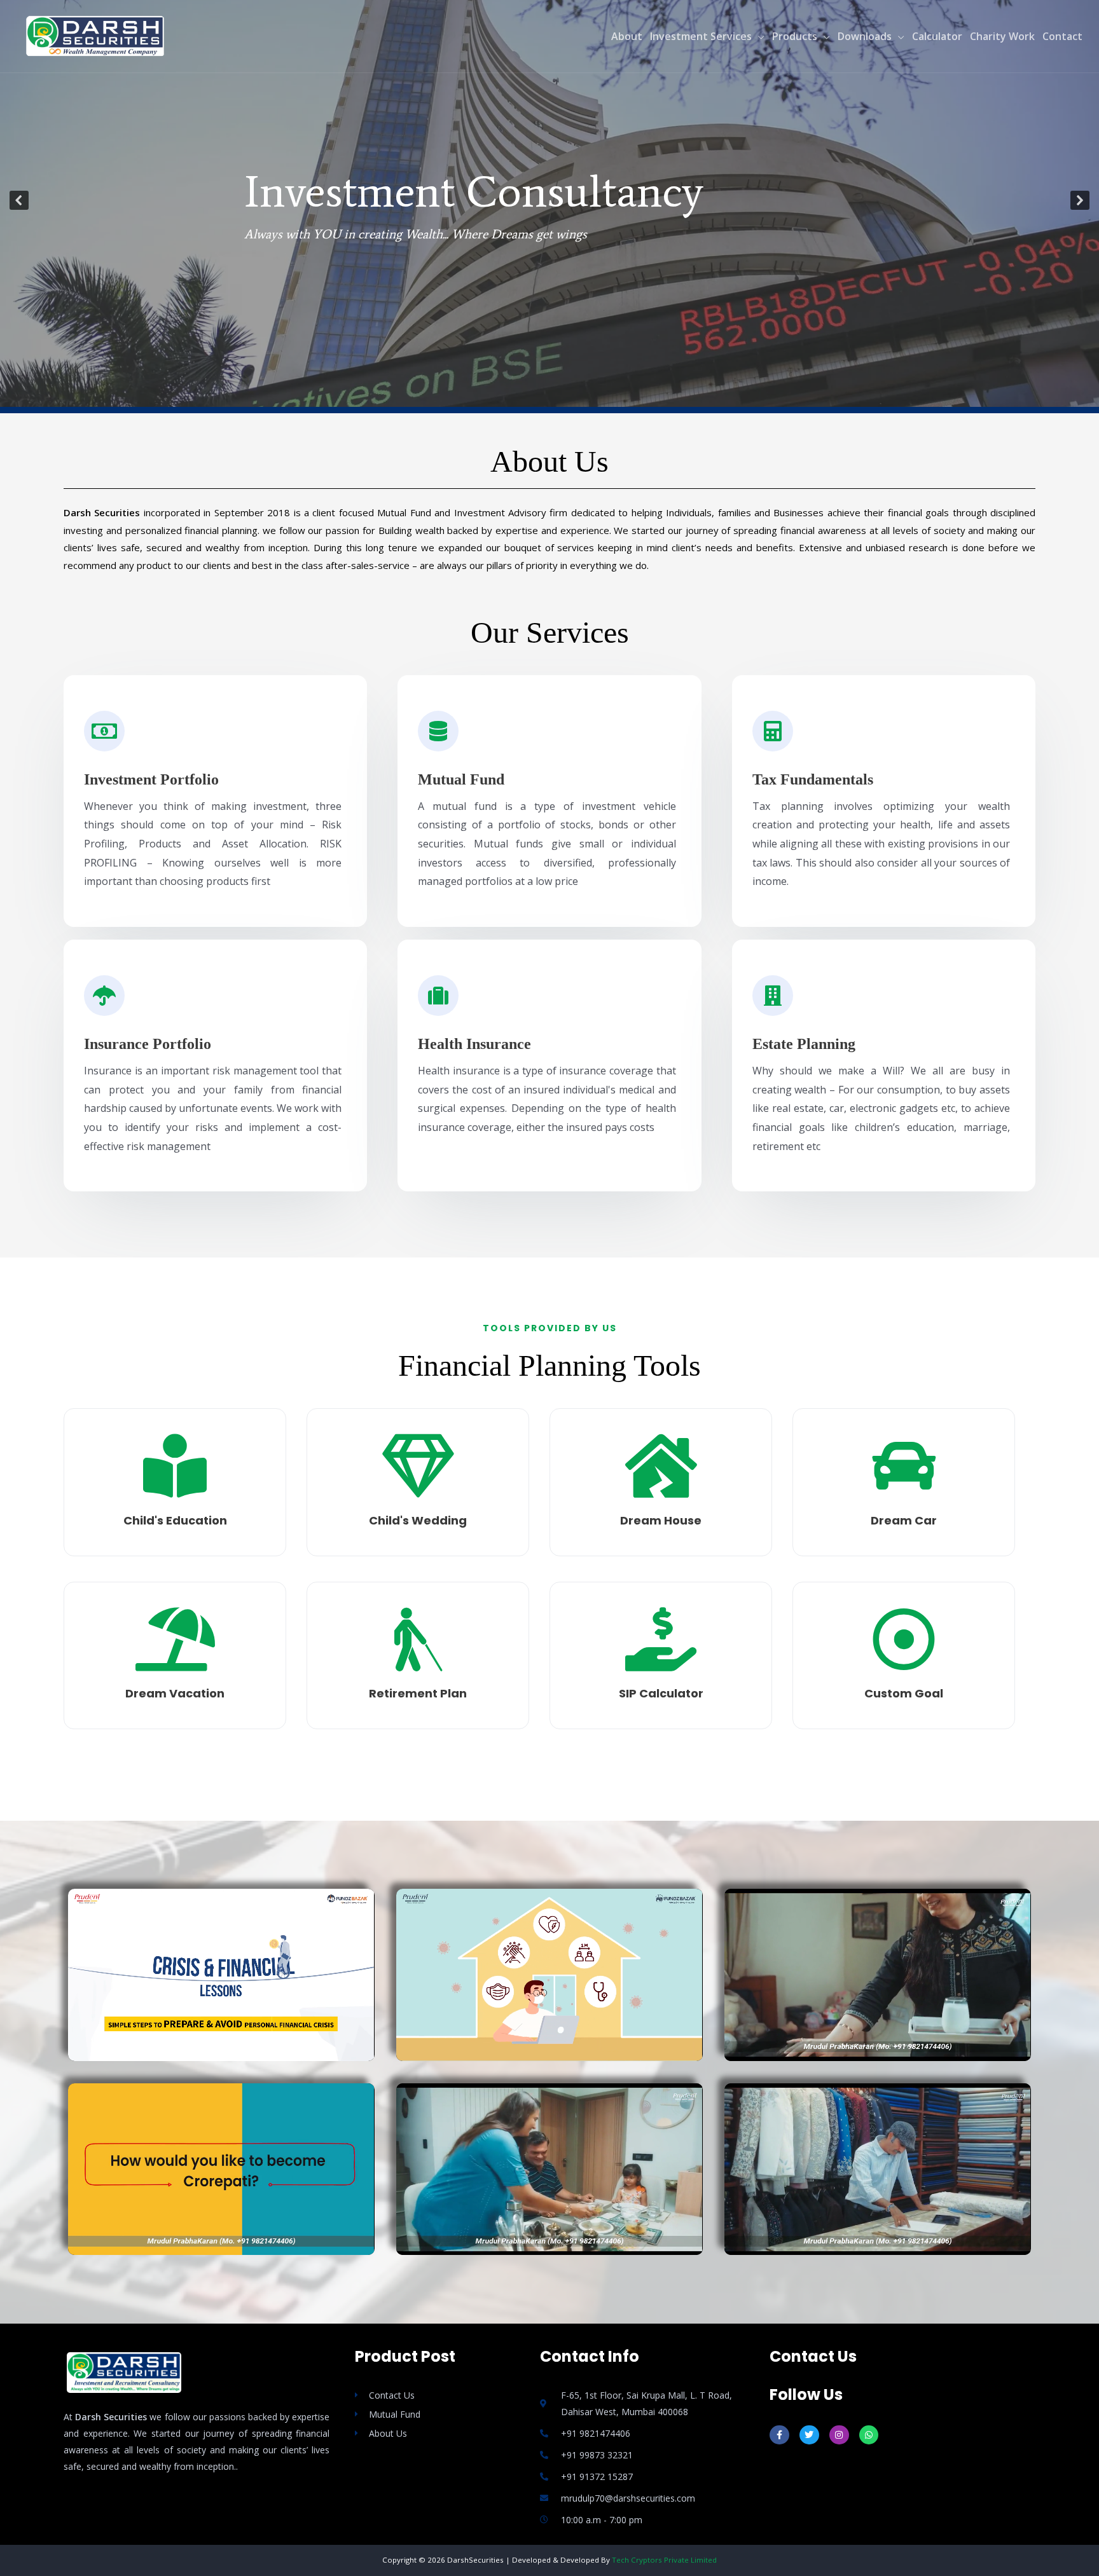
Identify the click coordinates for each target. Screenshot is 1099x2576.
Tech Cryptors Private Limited (664, 2560)
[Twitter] (809, 2435)
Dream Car (904, 1520)
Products (795, 36)
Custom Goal (904, 1693)
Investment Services (701, 36)
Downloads (865, 36)
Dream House (661, 1520)
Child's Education (175, 1520)
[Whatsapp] (869, 2435)
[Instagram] (839, 2435)
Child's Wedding (418, 1520)
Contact (1062, 36)
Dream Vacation (175, 1693)
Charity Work (1002, 36)
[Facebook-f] (779, 2435)
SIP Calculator (661, 1693)
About (627, 36)
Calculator (937, 36)
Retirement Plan (418, 1693)
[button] (19, 200)
